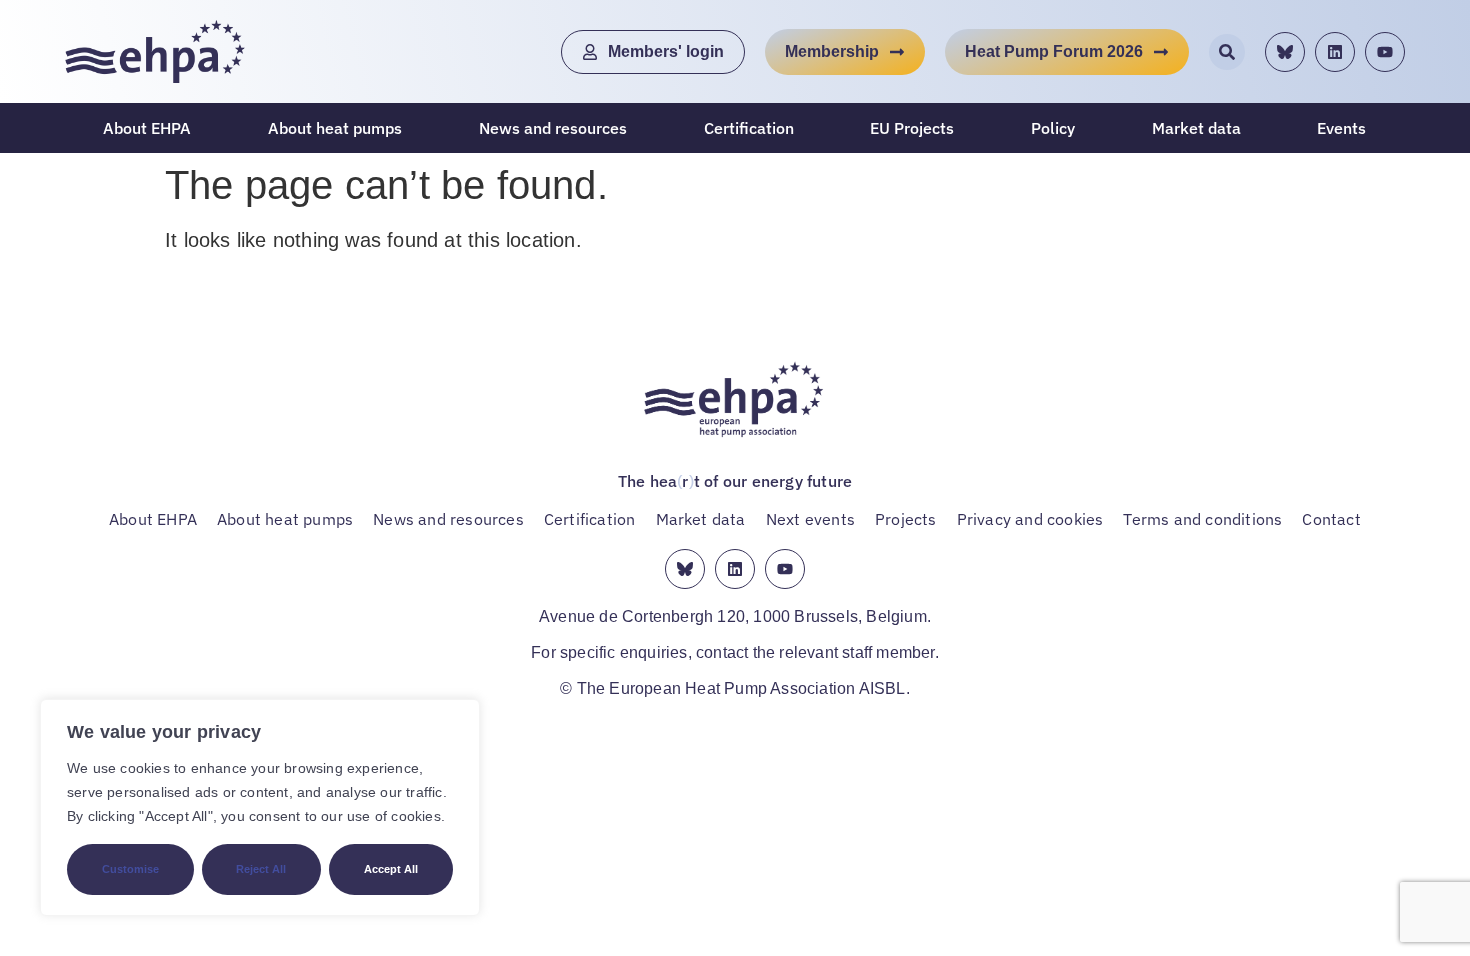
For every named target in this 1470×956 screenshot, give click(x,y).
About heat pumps (335, 128)
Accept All (391, 869)
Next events (810, 519)
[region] (260, 807)
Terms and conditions (1202, 519)
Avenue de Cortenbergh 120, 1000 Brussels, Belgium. (735, 616)
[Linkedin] (1335, 52)
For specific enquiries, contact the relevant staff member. (735, 652)
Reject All (261, 869)
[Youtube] (1385, 52)
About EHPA (147, 128)
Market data (1196, 128)
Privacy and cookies (1030, 519)
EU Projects (912, 128)
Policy (1053, 128)
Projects (906, 519)
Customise (130, 869)
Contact (1331, 519)
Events (1341, 128)
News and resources (553, 128)
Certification (749, 128)
